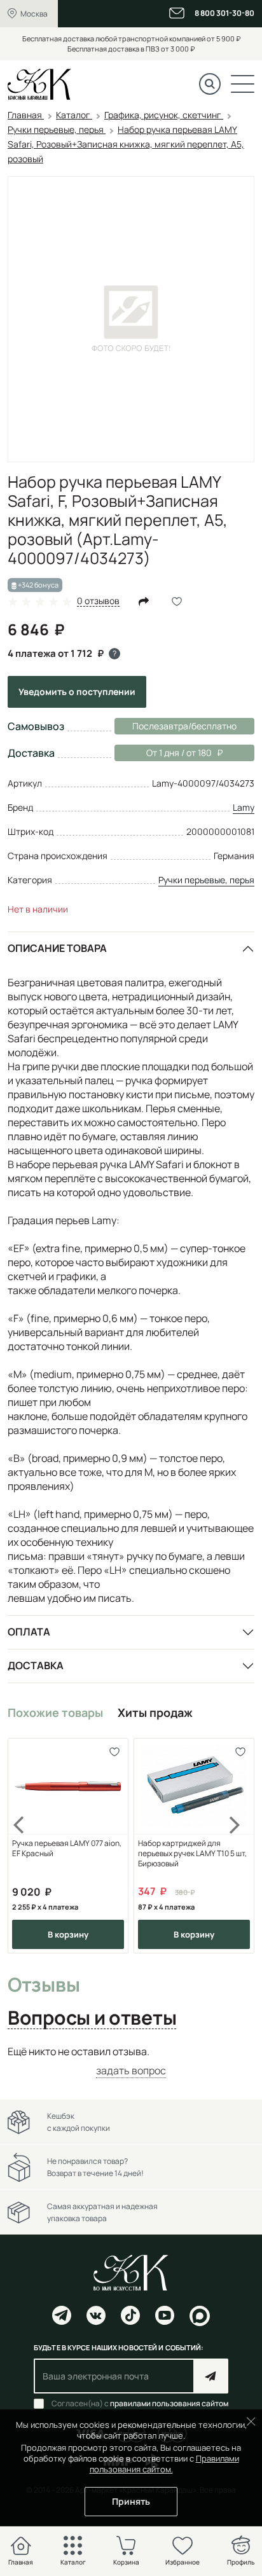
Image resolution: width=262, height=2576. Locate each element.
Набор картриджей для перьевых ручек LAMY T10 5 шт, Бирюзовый (192, 1854)
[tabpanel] (131, 2061)
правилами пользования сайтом (169, 2403)
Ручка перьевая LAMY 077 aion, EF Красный (67, 1849)
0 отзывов (98, 601)
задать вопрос (131, 2070)
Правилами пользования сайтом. (164, 2464)
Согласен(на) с (140, 2404)
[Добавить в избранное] (114, 1752)
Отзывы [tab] (44, 1985)
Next (235, 1846)
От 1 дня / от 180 (163, 753)
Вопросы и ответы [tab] (92, 2018)
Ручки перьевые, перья (206, 880)
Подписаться (211, 2376)
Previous (27, 1846)
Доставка (36, 1665)
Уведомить (77, 692)
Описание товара (57, 948)
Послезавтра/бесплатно (184, 726)
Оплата (29, 1632)
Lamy (244, 807)
